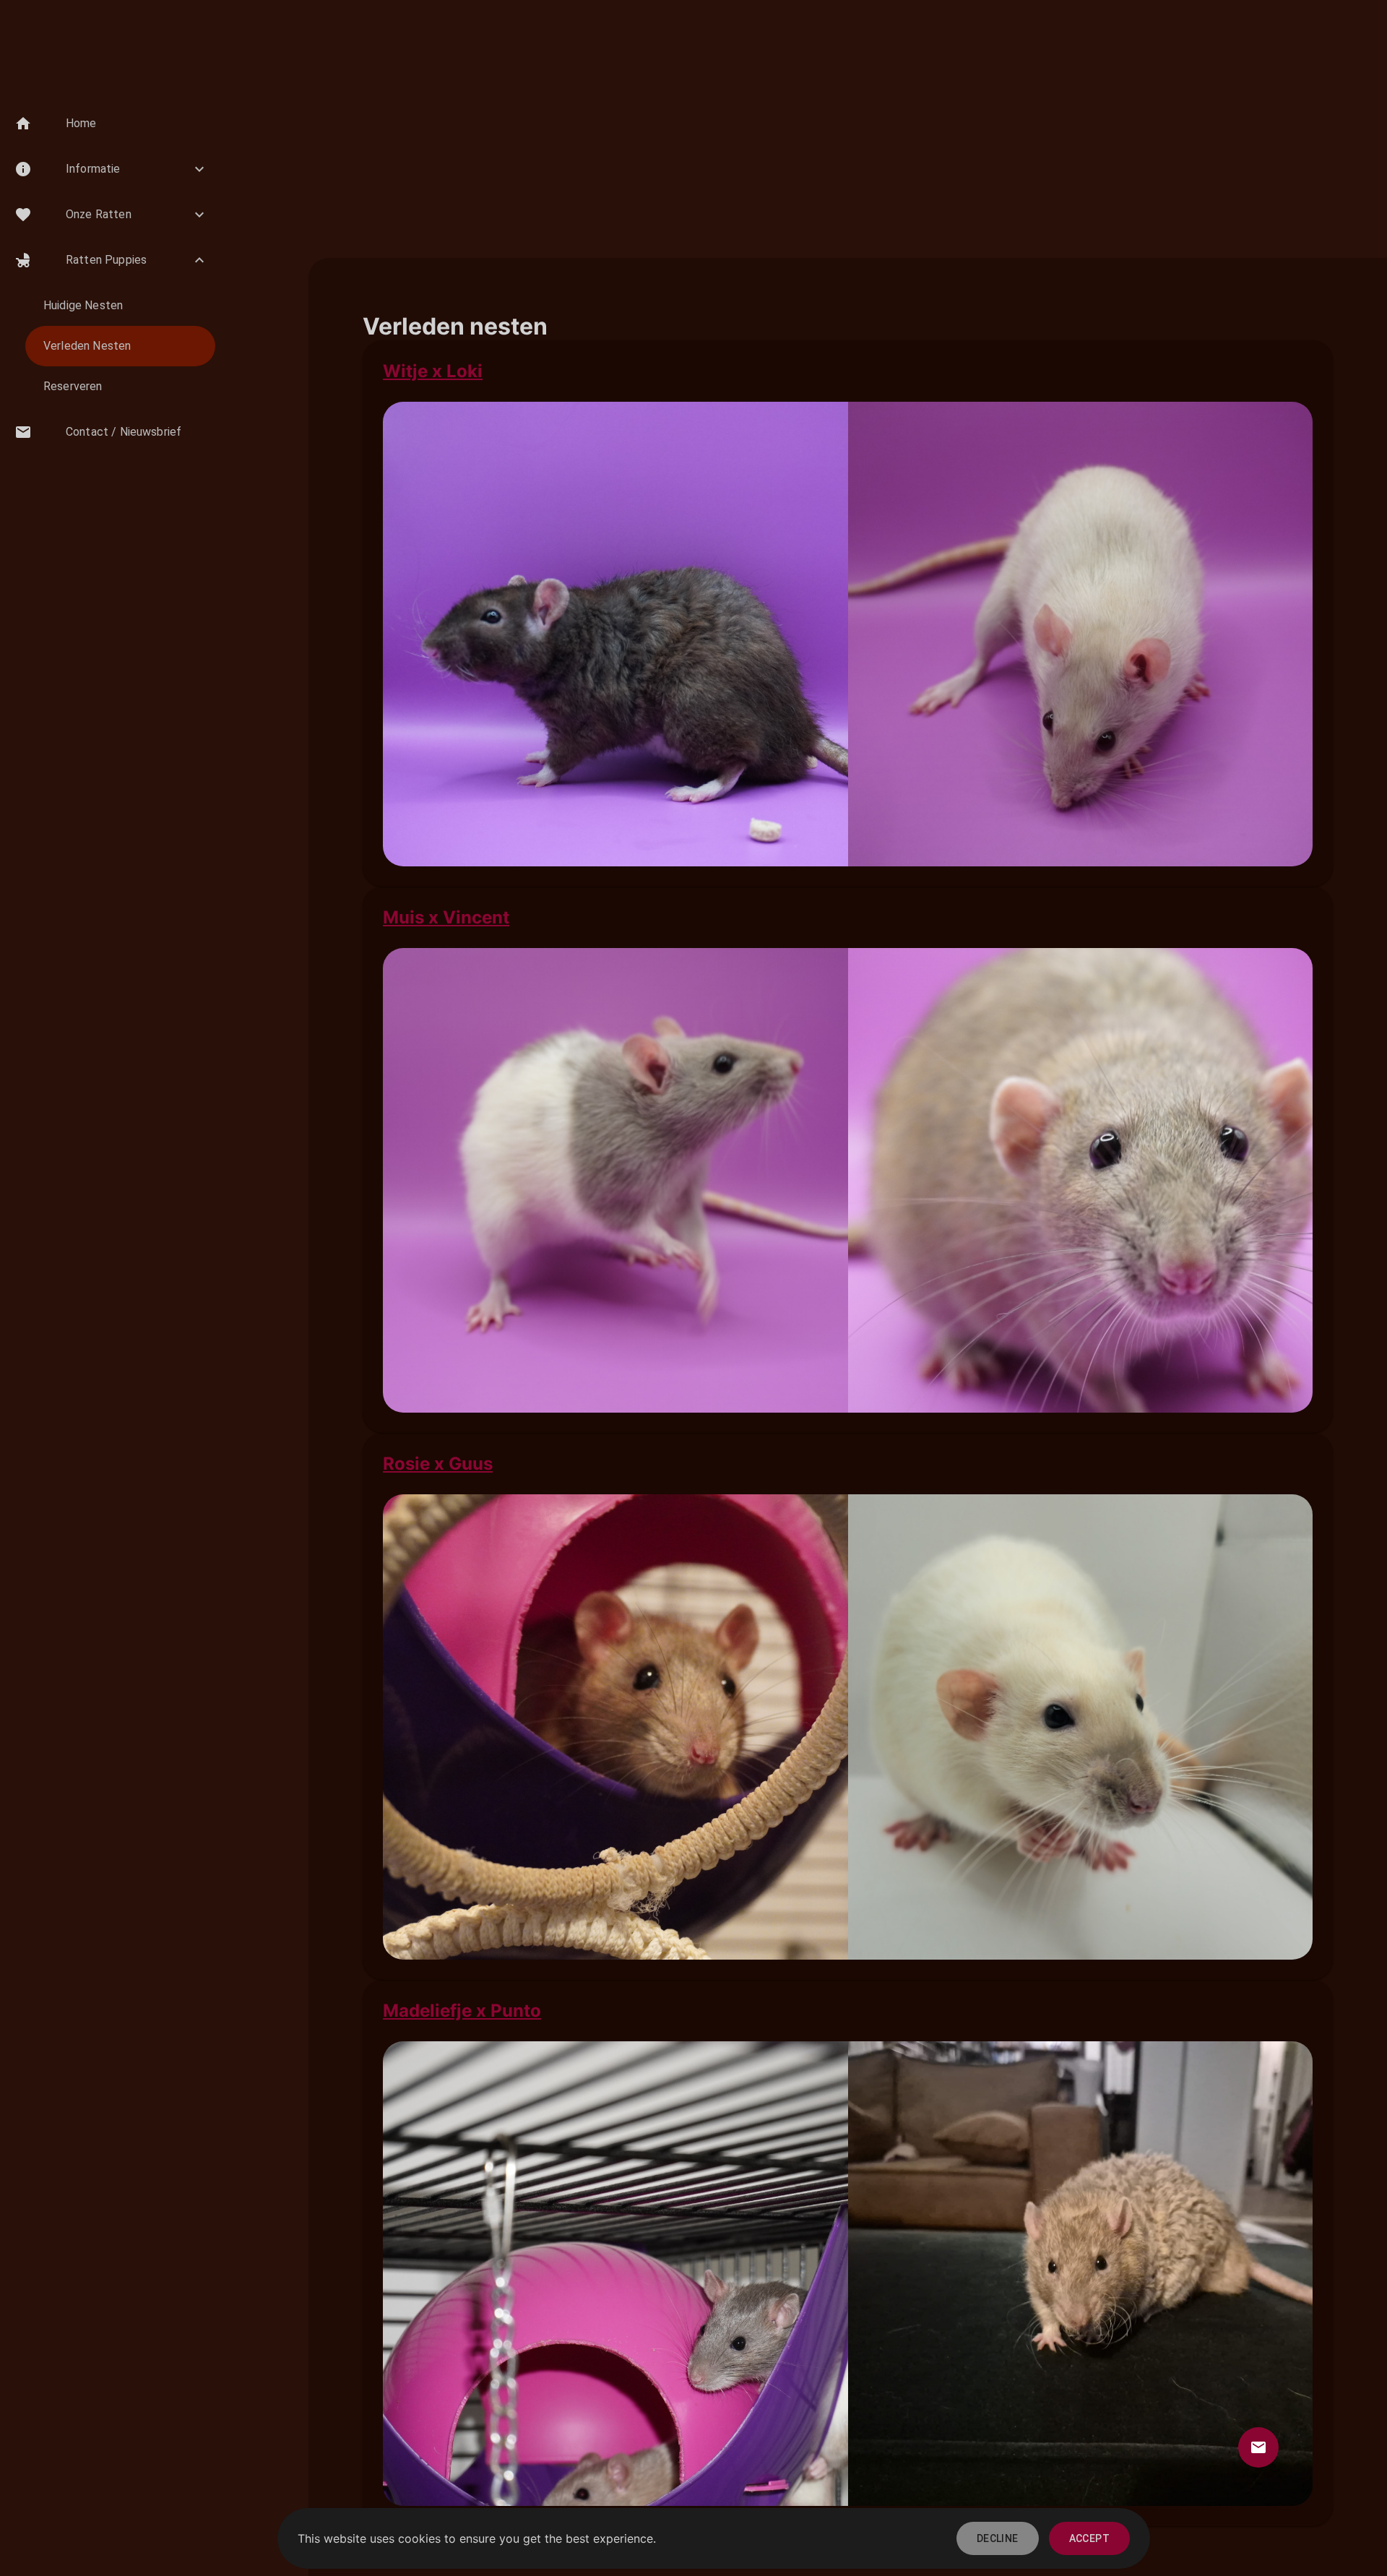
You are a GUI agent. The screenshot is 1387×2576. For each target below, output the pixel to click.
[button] (111, 124)
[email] (1258, 2447)
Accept (1089, 2538)
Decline (998, 2538)
